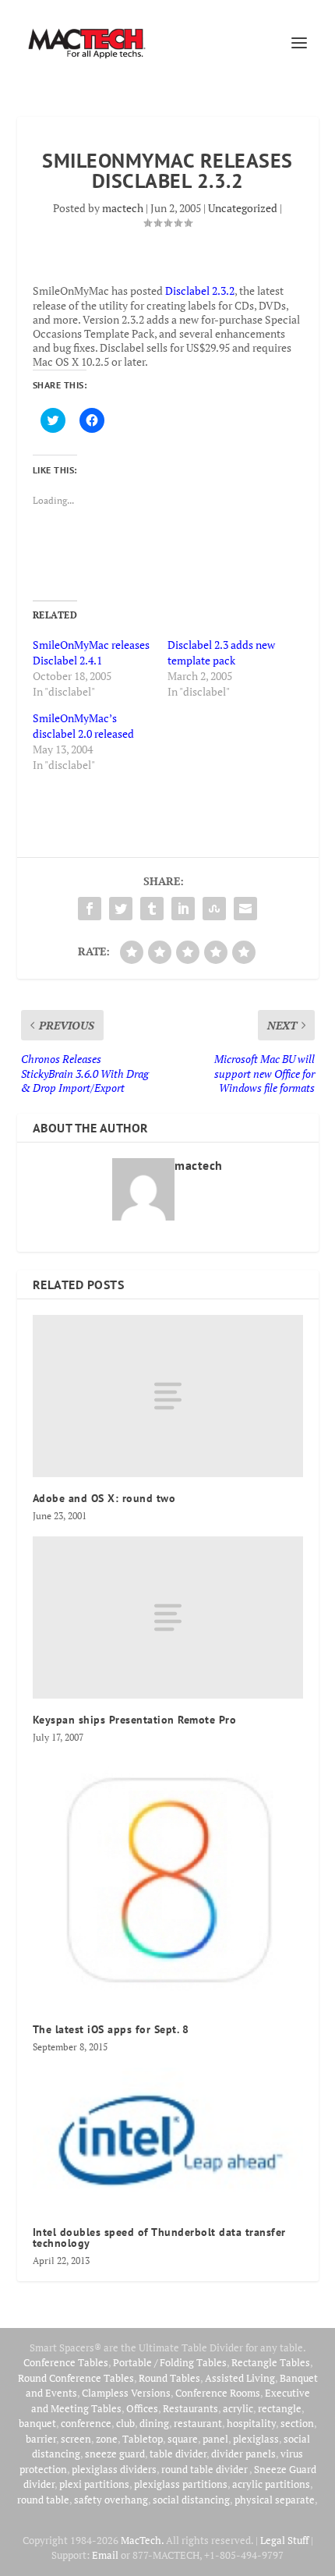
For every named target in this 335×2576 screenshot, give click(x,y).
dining (154, 2423)
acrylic (238, 2408)
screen (76, 2439)
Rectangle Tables (271, 2362)
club (125, 2423)
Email (105, 2555)
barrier (41, 2439)
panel (215, 2439)
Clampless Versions (126, 2393)
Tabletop (143, 2439)
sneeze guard (115, 2454)
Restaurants (190, 2408)
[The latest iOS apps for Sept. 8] (168, 1883)
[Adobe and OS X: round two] (168, 1396)
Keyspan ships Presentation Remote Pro (135, 1720)
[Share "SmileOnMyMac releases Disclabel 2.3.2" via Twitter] (121, 909)
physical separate (275, 2500)
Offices (142, 2408)
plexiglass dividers (114, 2469)
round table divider (205, 2469)
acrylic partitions (271, 2484)
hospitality (251, 2423)
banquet (37, 2423)
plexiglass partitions (181, 2484)
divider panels (243, 2454)
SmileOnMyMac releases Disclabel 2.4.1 (91, 652)
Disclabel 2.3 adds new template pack (221, 652)
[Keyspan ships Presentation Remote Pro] (168, 1618)
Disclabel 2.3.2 (200, 291)
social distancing (191, 2500)
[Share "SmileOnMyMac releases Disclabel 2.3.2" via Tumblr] (152, 909)
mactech (123, 208)
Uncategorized (243, 208)
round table (43, 2500)
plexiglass (256, 2439)
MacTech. (142, 2540)
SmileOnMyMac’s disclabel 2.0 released (83, 726)
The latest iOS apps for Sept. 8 (111, 2029)
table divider (178, 2454)
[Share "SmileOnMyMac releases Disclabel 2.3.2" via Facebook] (90, 909)
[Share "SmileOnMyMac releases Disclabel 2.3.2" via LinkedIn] (183, 909)
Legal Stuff (284, 2540)
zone (107, 2439)
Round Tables (169, 2378)
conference (86, 2423)
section (297, 2423)
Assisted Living (240, 2378)
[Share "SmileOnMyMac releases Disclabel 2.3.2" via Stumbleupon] (214, 909)
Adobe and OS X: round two (104, 1498)
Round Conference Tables (76, 2378)
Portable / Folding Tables (170, 2362)
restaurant (198, 2423)
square (183, 2439)
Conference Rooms (218, 2393)
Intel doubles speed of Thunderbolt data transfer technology (159, 2238)
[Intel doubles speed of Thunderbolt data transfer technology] (168, 2139)
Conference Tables (66, 2362)
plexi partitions (94, 2484)
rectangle (280, 2408)
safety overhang (111, 2500)
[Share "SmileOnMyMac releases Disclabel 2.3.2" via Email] (245, 909)
